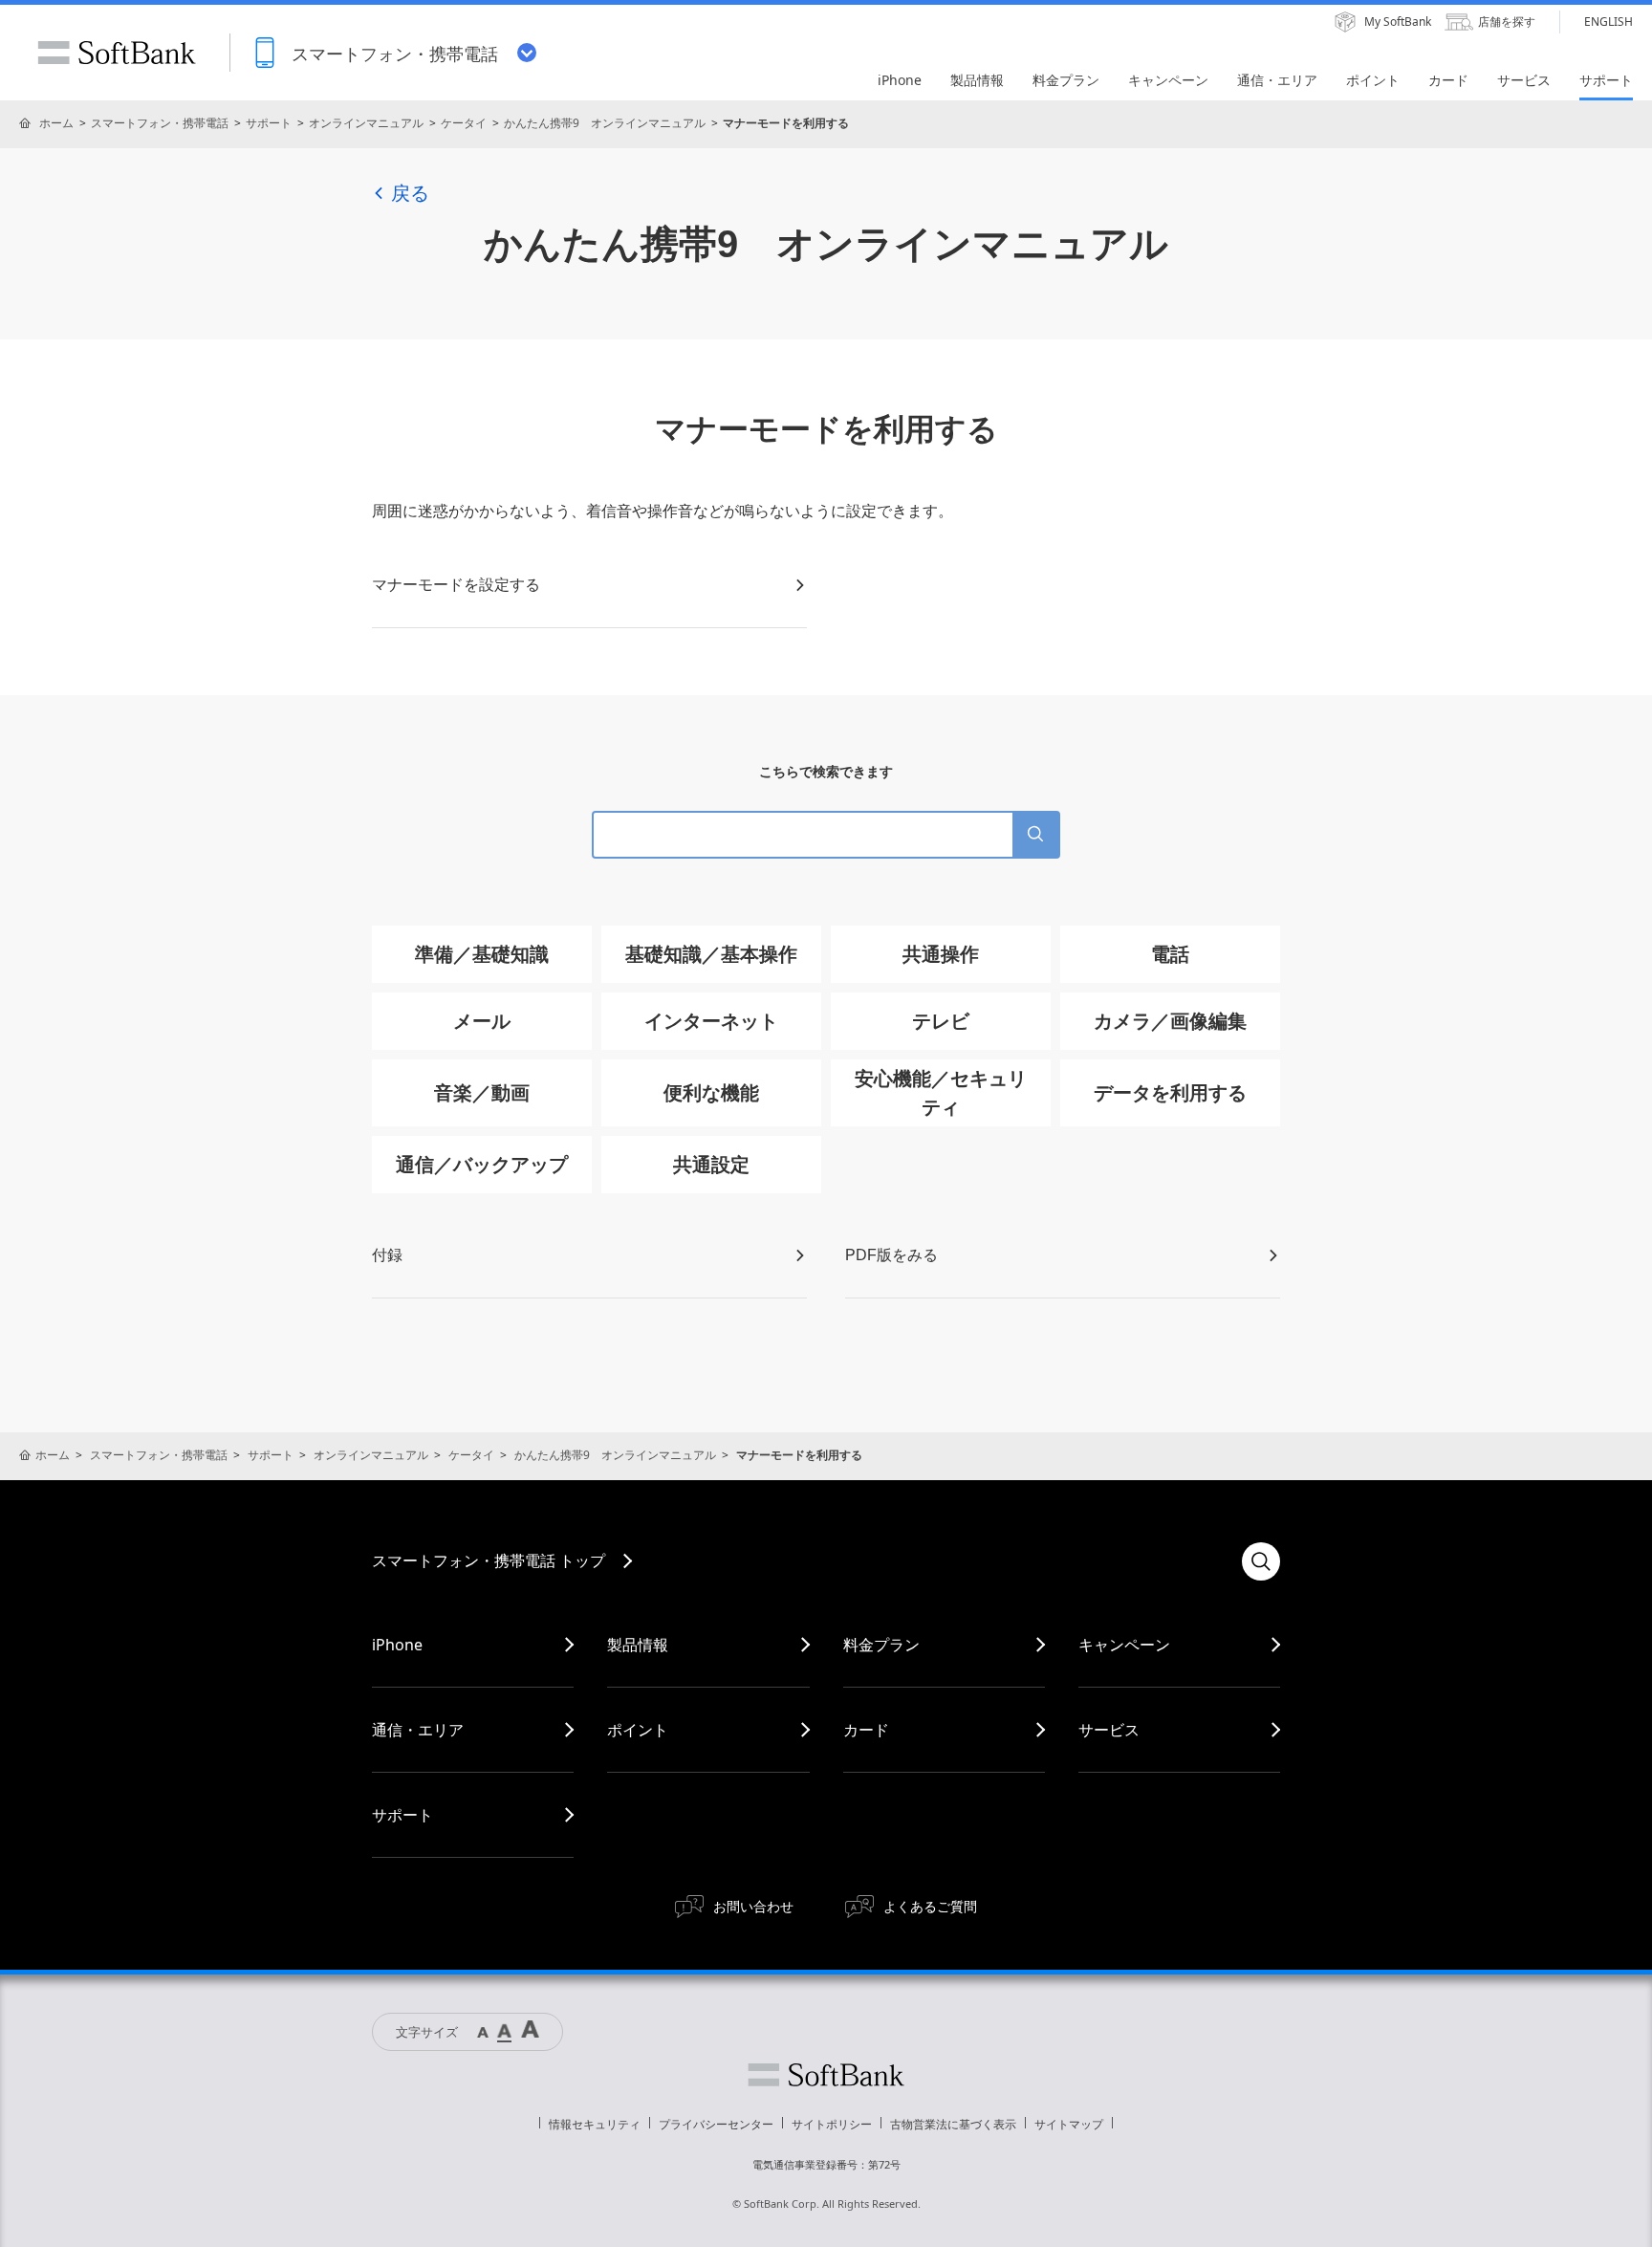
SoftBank (117, 53)
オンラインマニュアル (366, 123)
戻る (410, 193)
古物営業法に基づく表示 (953, 2124)
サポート (269, 123)
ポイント (638, 1730)
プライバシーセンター (716, 2124)
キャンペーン (1124, 1645)
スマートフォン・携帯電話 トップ (489, 1560)
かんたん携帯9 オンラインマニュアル (605, 123)
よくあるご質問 (930, 1906)
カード (866, 1730)
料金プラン (881, 1645)
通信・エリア (418, 1730)
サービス (1109, 1730)
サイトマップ (1069, 2124)
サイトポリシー (832, 2124)
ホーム (56, 123)
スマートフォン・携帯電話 (160, 123)
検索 (1261, 1561)
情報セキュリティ (595, 2124)
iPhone (397, 1645)
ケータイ (464, 123)
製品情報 (638, 1645)
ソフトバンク (826, 2075)
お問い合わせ (753, 1906)
